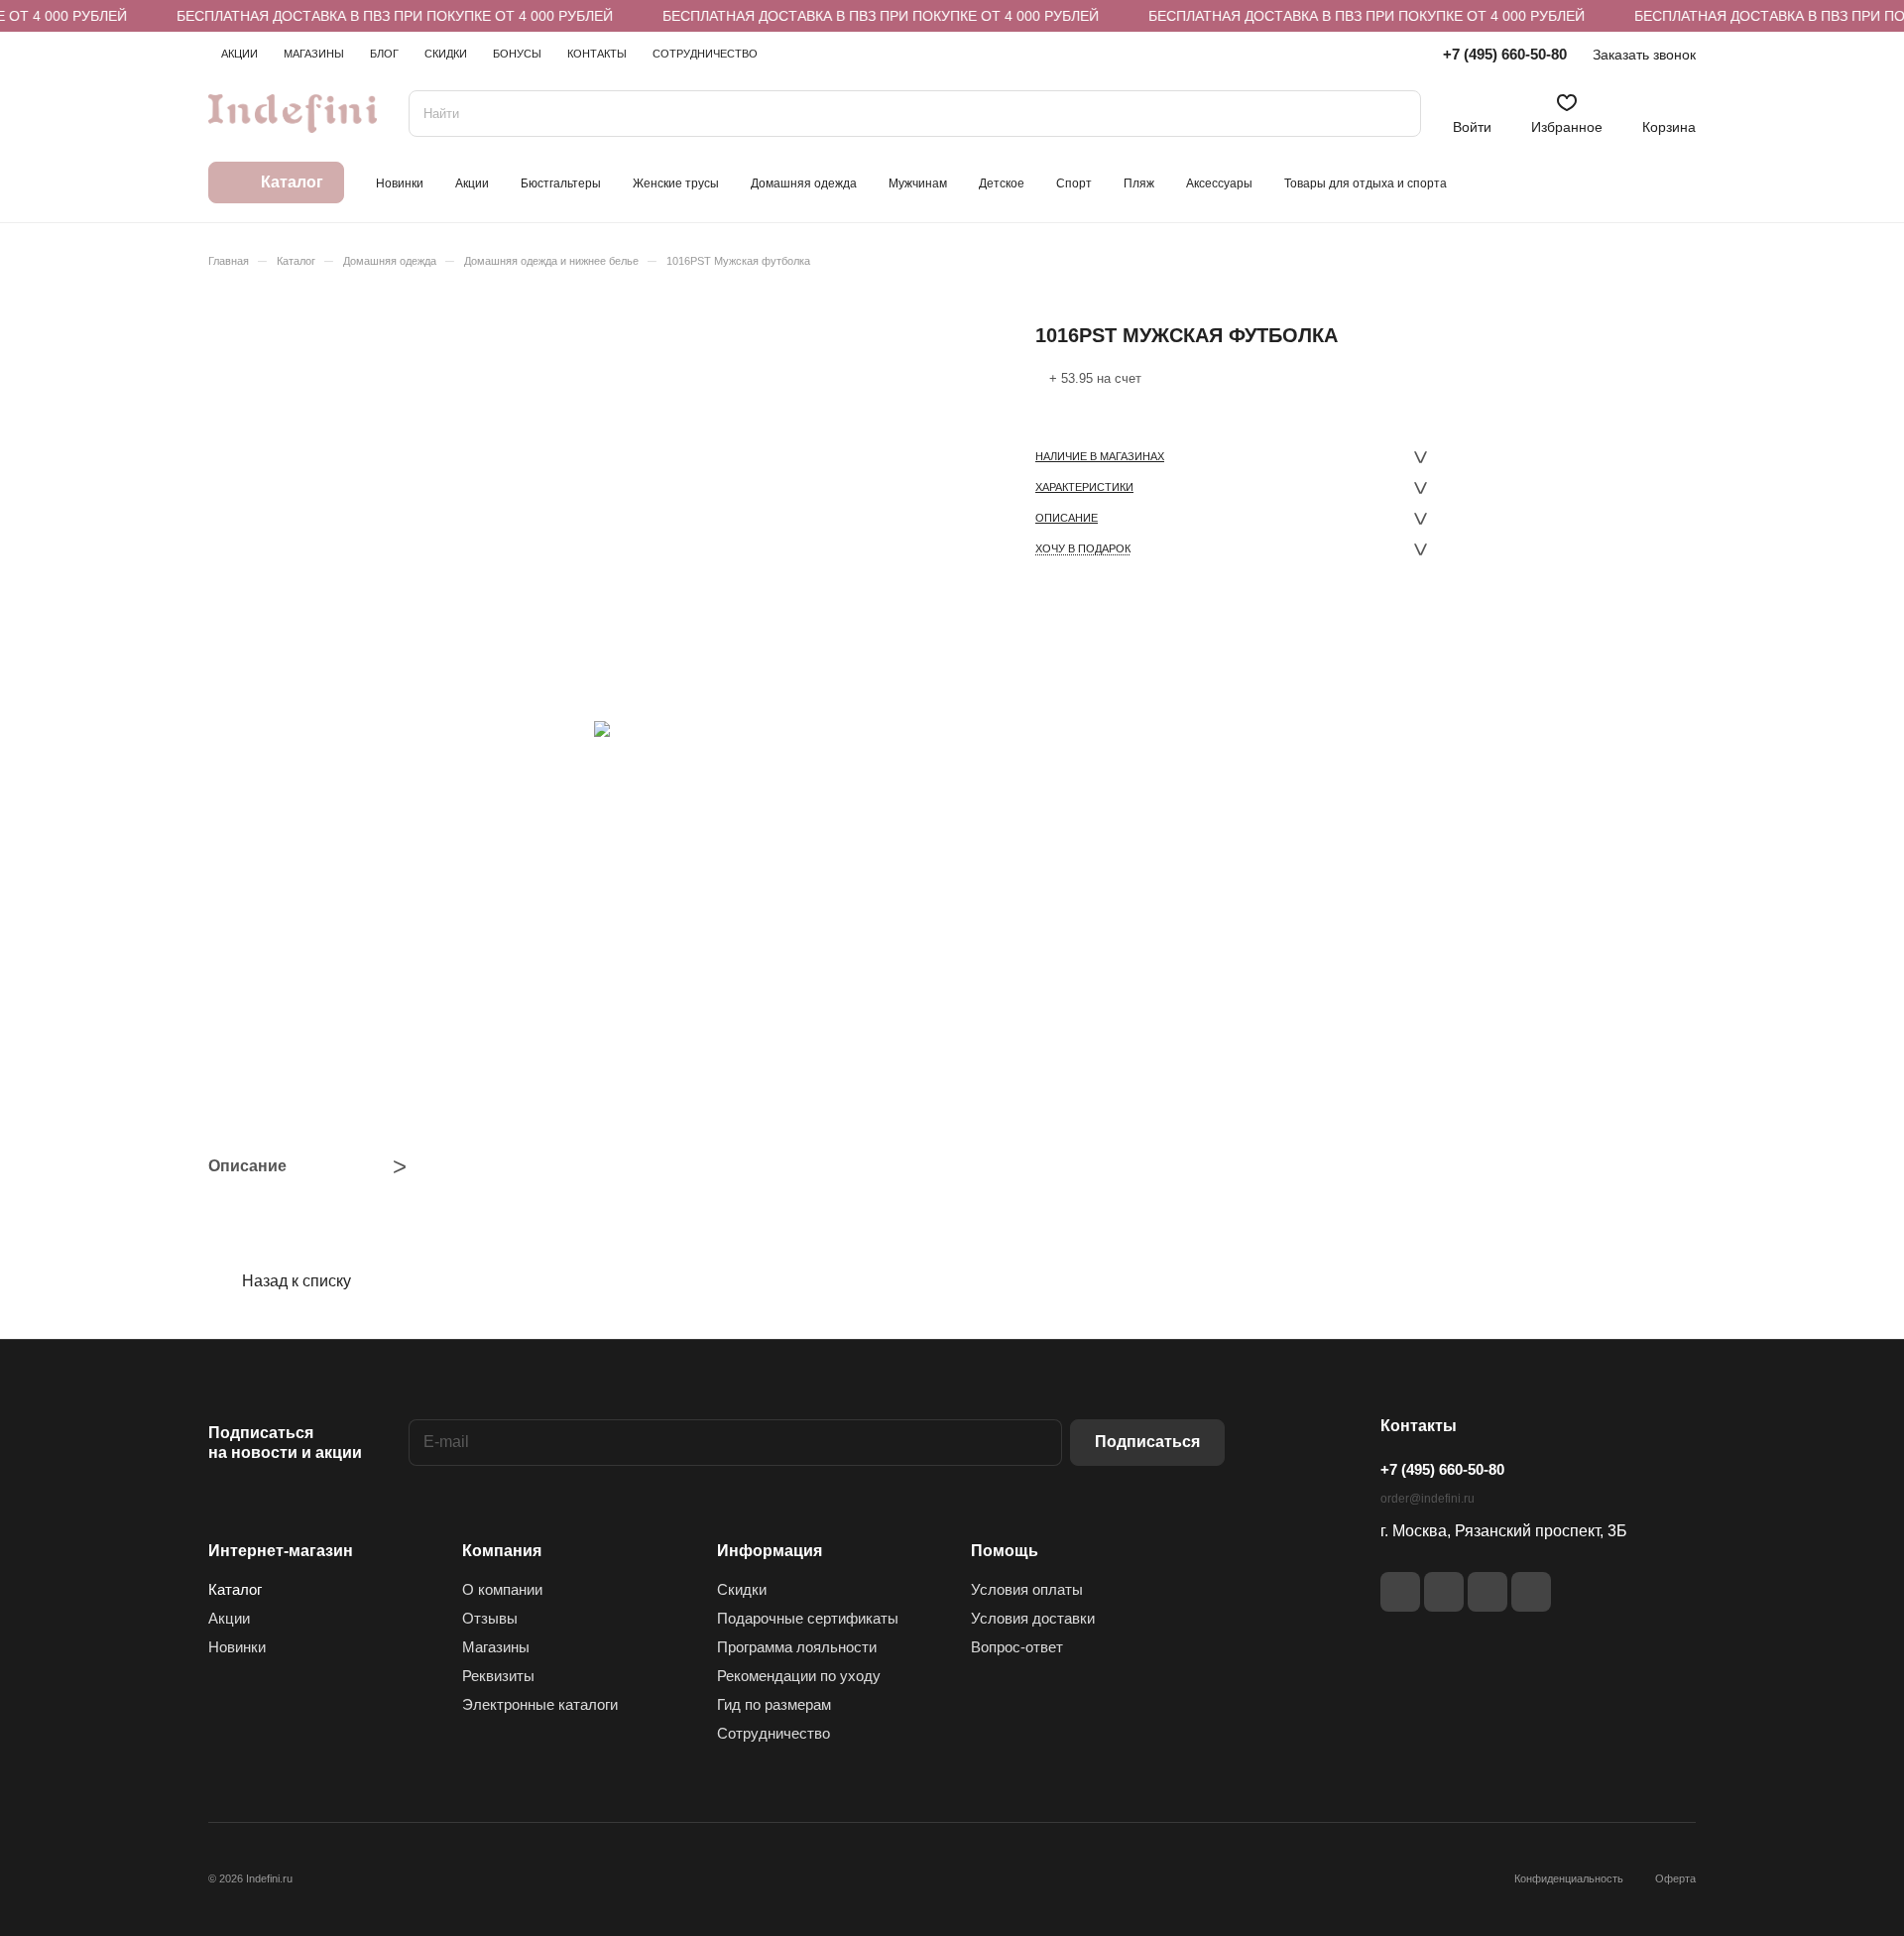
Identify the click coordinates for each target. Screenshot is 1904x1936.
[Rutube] (1444, 1592)
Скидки (742, 1589)
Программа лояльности (797, 1647)
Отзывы (490, 1618)
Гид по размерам (774, 1704)
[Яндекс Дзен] (1487, 1592)
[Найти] (1396, 114)
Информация (770, 1551)
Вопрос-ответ (1017, 1647)
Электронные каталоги (540, 1704)
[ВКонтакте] (1400, 1592)
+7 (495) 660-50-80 (1505, 54)
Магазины (496, 1647)
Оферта (1675, 1878)
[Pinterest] (1531, 1592)
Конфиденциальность (1569, 1878)
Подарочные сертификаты (808, 1618)
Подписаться (1147, 1442)
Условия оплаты (1027, 1589)
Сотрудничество (773, 1733)
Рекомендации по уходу (799, 1676)
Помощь (1005, 1551)
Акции (229, 1618)
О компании (502, 1589)
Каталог (235, 1589)
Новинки (237, 1647)
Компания (502, 1551)
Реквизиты (498, 1676)
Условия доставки (1033, 1618)
